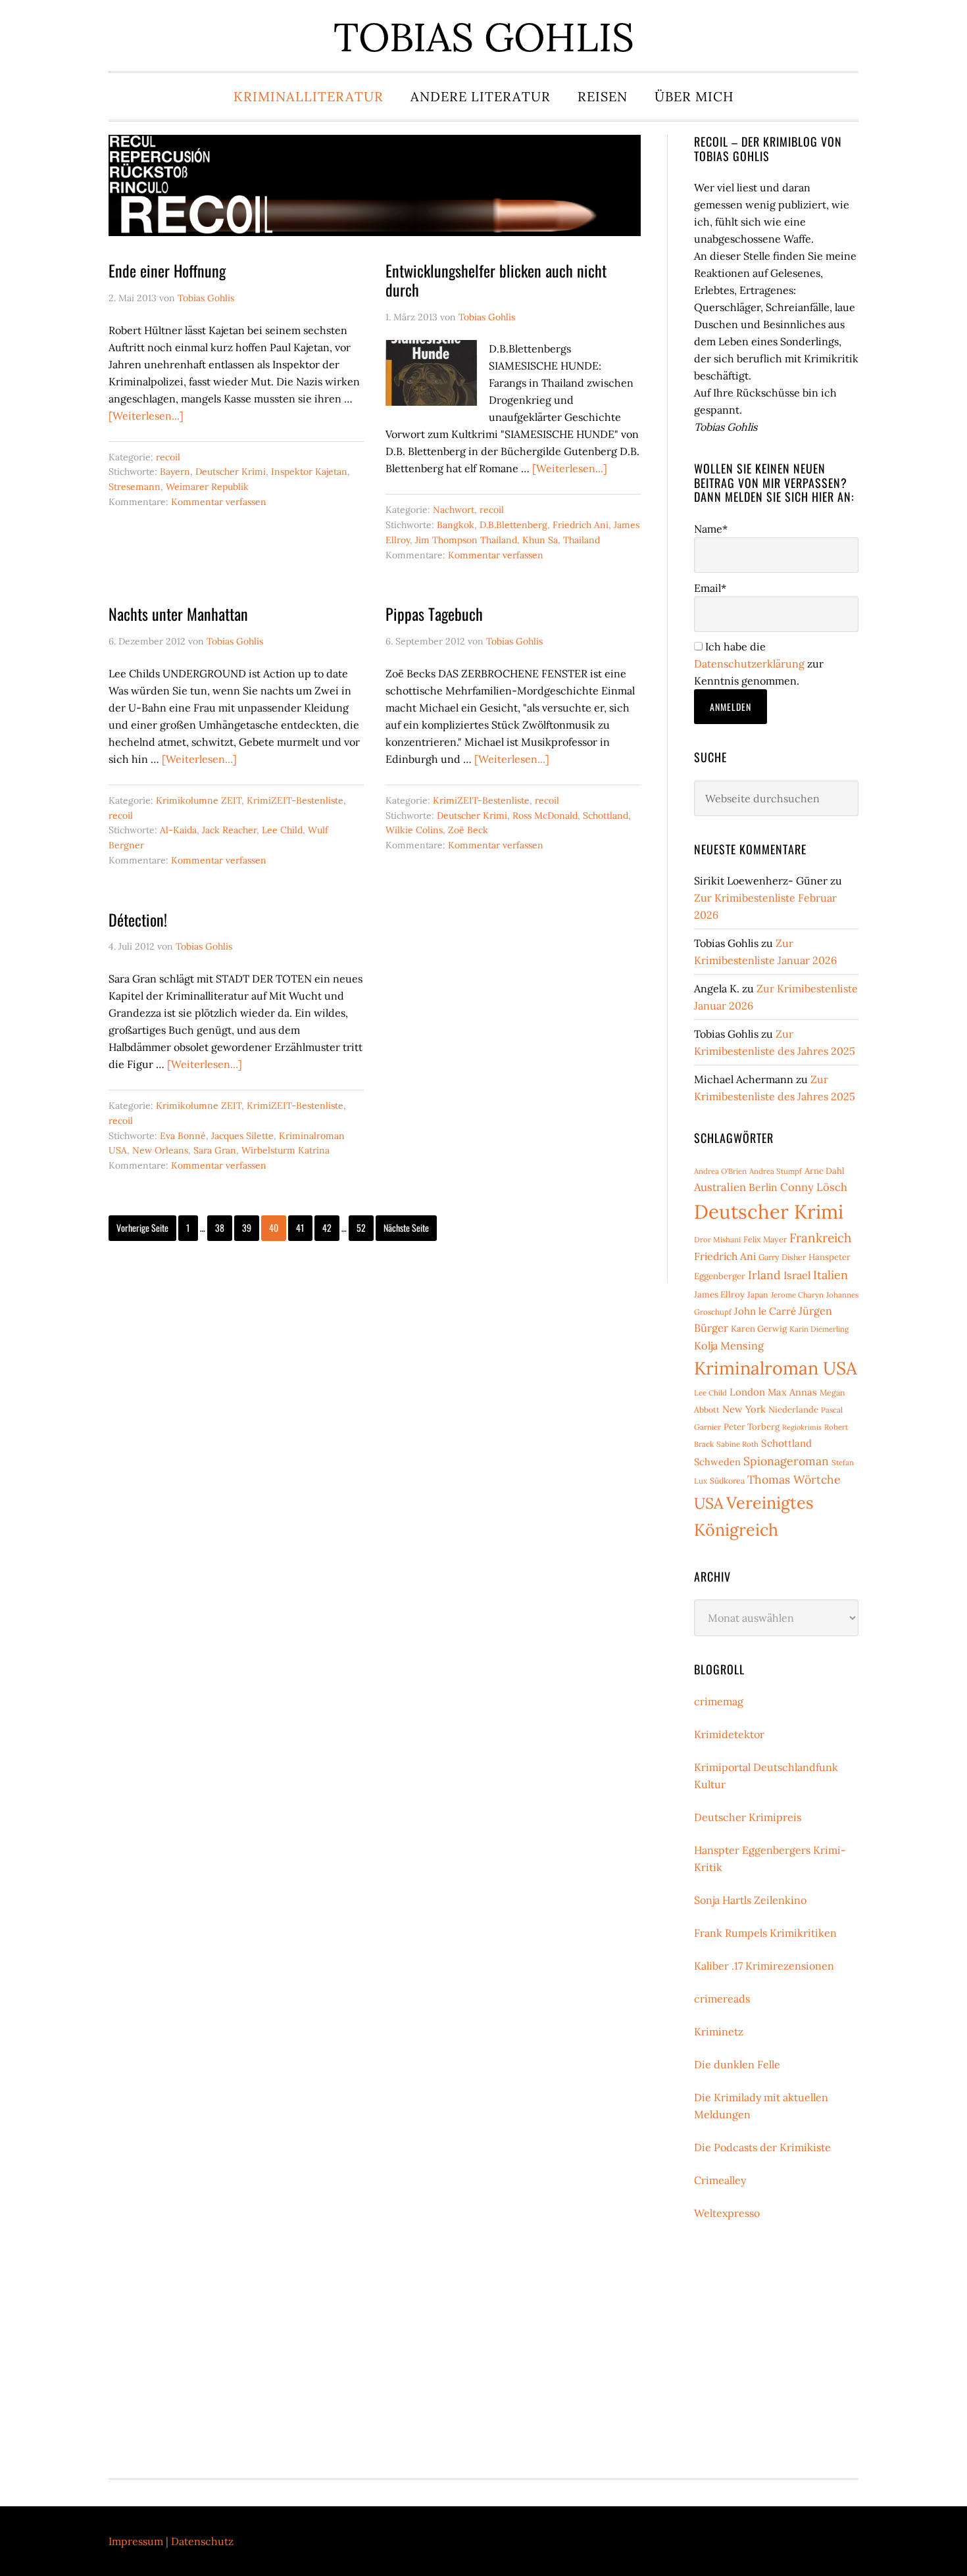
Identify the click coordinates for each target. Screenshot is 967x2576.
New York (744, 1409)
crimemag (719, 1701)
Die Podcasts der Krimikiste (762, 2147)
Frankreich (820, 1238)
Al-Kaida (178, 830)
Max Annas (792, 1392)
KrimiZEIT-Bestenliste (295, 800)
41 (304, 1227)
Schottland (606, 815)
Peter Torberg (752, 1427)
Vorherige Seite (142, 1227)
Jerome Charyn (797, 1295)
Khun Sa (540, 540)
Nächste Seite (406, 1227)
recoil (168, 457)
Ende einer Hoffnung (167, 270)
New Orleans (160, 1150)
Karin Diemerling (819, 1329)
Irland (764, 1275)
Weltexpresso (727, 2213)
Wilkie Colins (414, 830)
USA (709, 1503)
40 (277, 1227)
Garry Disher (782, 1257)
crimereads (722, 1999)
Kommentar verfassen (219, 502)
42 (330, 1227)
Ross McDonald (545, 815)
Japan (758, 1295)
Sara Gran (215, 1150)
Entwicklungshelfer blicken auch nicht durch (496, 280)
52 (364, 1227)
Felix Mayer (765, 1239)
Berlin (763, 1187)
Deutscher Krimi (231, 472)
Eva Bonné (183, 1136)
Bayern (175, 472)
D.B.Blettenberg (513, 525)
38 (223, 1227)
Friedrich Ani (581, 525)
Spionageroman (786, 1461)
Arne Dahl (825, 1171)
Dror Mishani (717, 1239)
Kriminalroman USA (776, 1368)
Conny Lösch (814, 1187)
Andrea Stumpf (776, 1171)
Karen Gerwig (759, 1329)
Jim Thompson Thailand (466, 540)
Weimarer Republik (207, 487)
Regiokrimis (802, 1427)
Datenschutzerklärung (749, 664)
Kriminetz (719, 2031)
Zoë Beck (468, 830)
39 (250, 1227)
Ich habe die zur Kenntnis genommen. (759, 664)
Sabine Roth (737, 1444)
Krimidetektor (729, 1734)
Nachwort (454, 510)
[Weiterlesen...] (146, 416)
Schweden (717, 1462)
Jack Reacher (229, 830)
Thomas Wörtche (794, 1479)
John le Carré (765, 1311)
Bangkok (456, 525)
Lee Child (282, 830)
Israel (797, 1275)
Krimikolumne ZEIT (199, 800)
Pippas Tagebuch (434, 614)
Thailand (582, 540)
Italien (831, 1275)
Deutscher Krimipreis (748, 1817)
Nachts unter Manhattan (178, 614)
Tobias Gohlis (484, 37)
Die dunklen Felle (737, 2064)
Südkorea (727, 1481)
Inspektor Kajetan (309, 472)
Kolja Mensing (729, 1346)
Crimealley (720, 2180)
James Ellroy (719, 1295)
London (747, 1392)
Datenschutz (202, 2541)
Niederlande (793, 1410)
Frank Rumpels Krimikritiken (765, 1933)
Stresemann (135, 487)
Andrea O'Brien (720, 1171)
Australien (720, 1187)
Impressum (136, 2541)
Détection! (138, 919)
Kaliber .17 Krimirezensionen (764, 1966)
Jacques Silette (242, 1136)
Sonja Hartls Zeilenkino (750, 1900)
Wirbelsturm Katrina (285, 1150)
